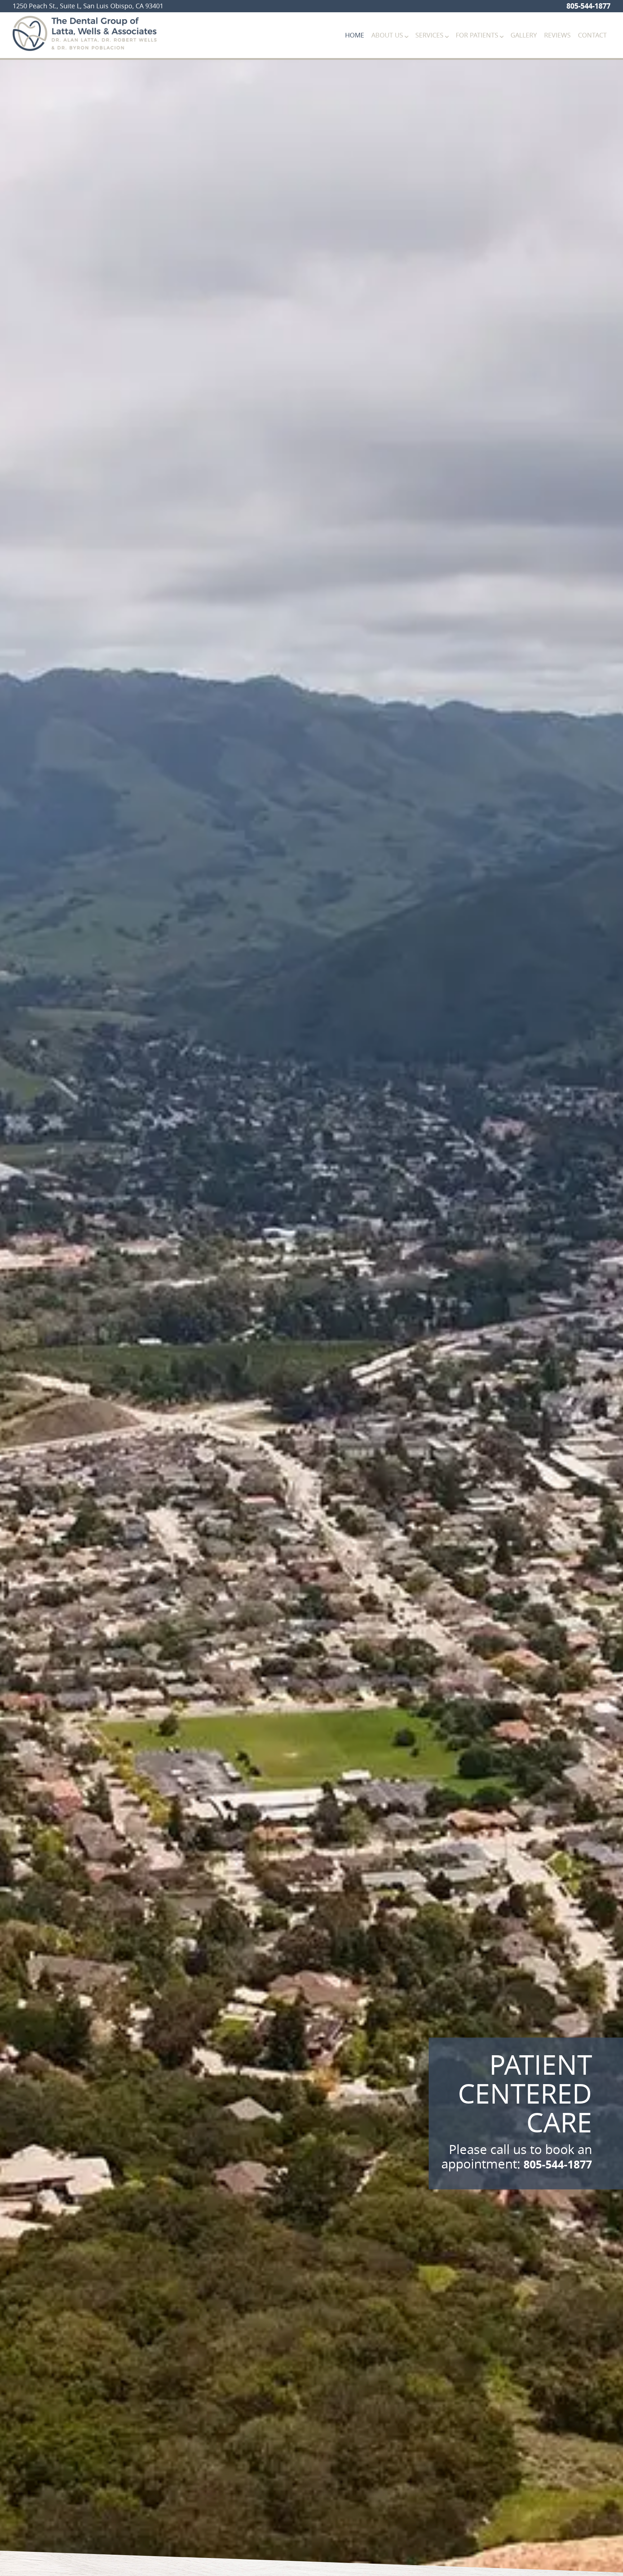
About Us (387, 35)
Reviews (557, 35)
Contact (592, 35)
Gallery (524, 35)
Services (429, 35)
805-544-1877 (588, 6)
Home (355, 35)
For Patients (477, 35)
